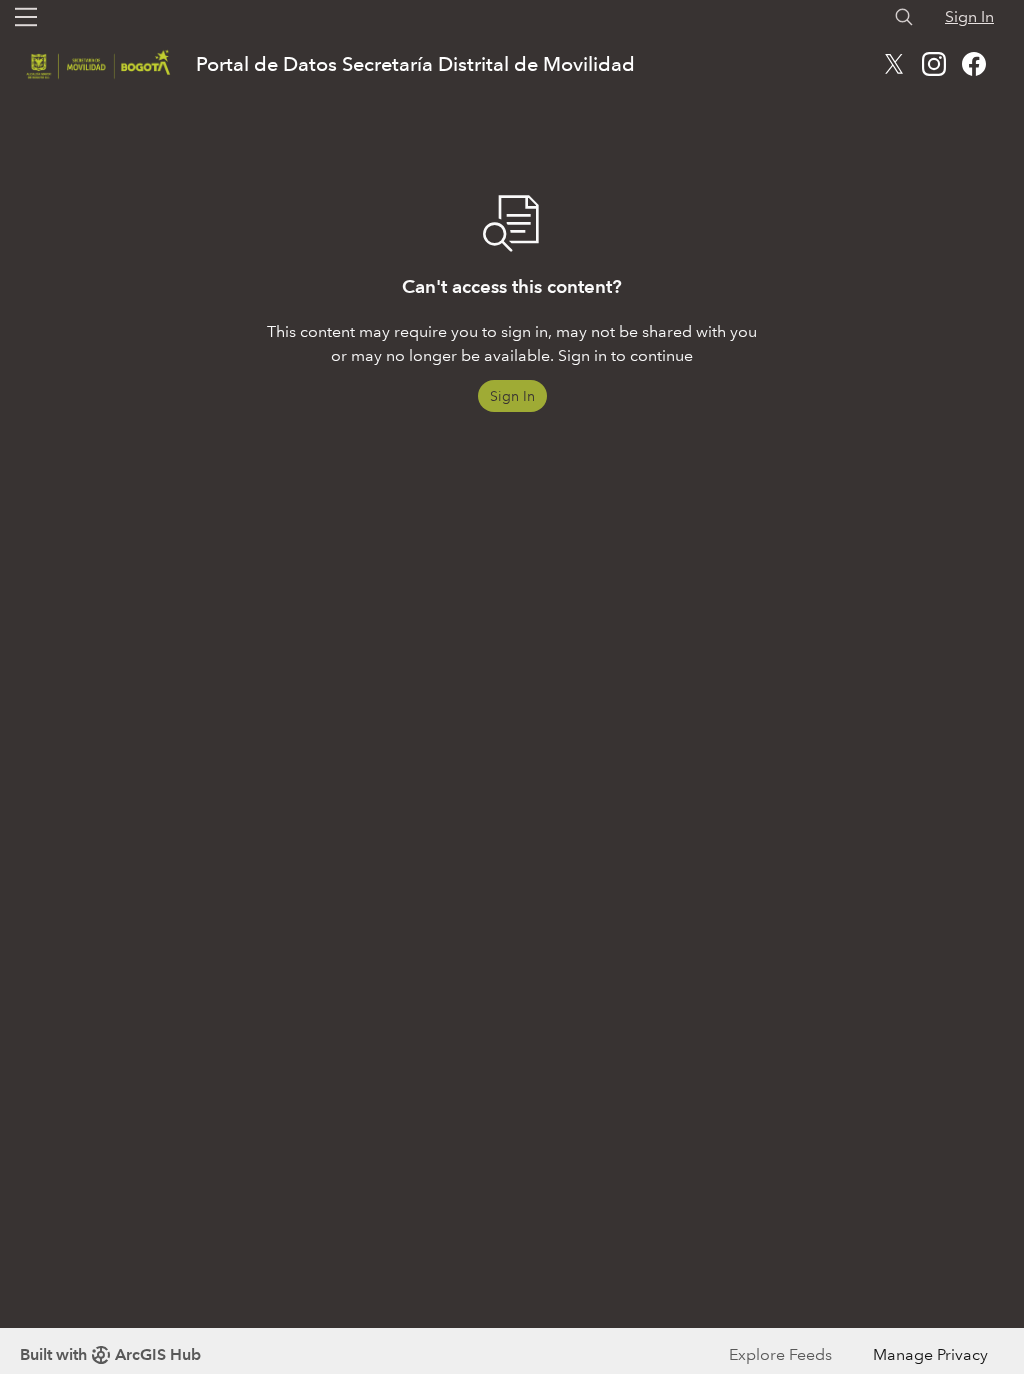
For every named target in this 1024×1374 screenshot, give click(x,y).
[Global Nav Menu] (26, 17)
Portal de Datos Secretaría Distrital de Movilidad (415, 64)
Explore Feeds (780, 1354)
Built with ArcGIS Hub (110, 1354)
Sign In (969, 16)
